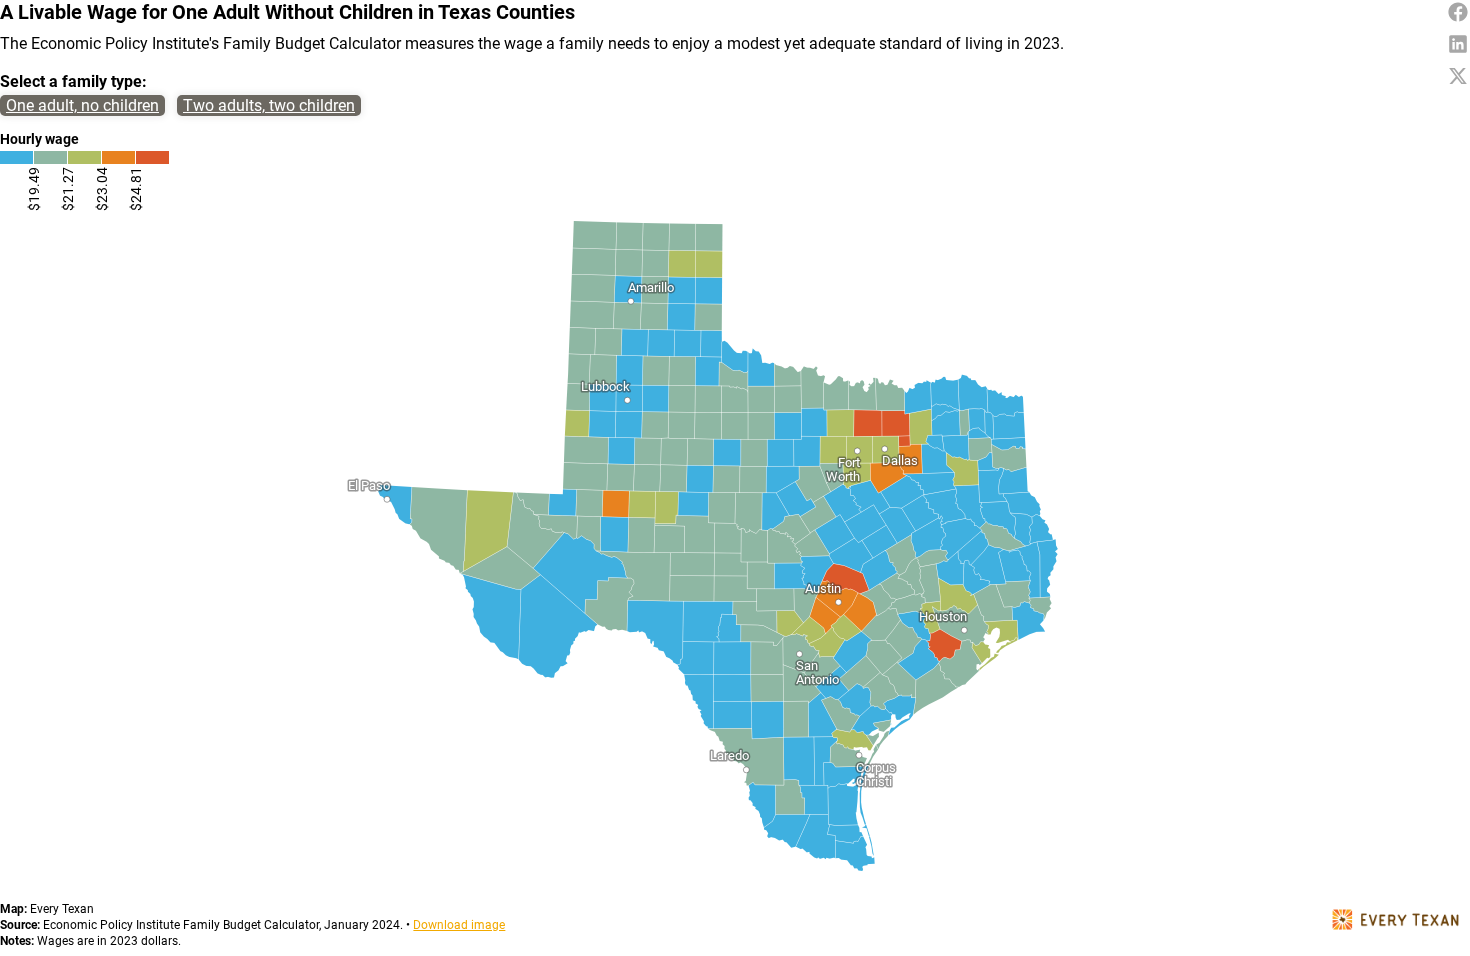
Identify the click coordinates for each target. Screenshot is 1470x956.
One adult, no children (82, 105)
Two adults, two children (269, 105)
